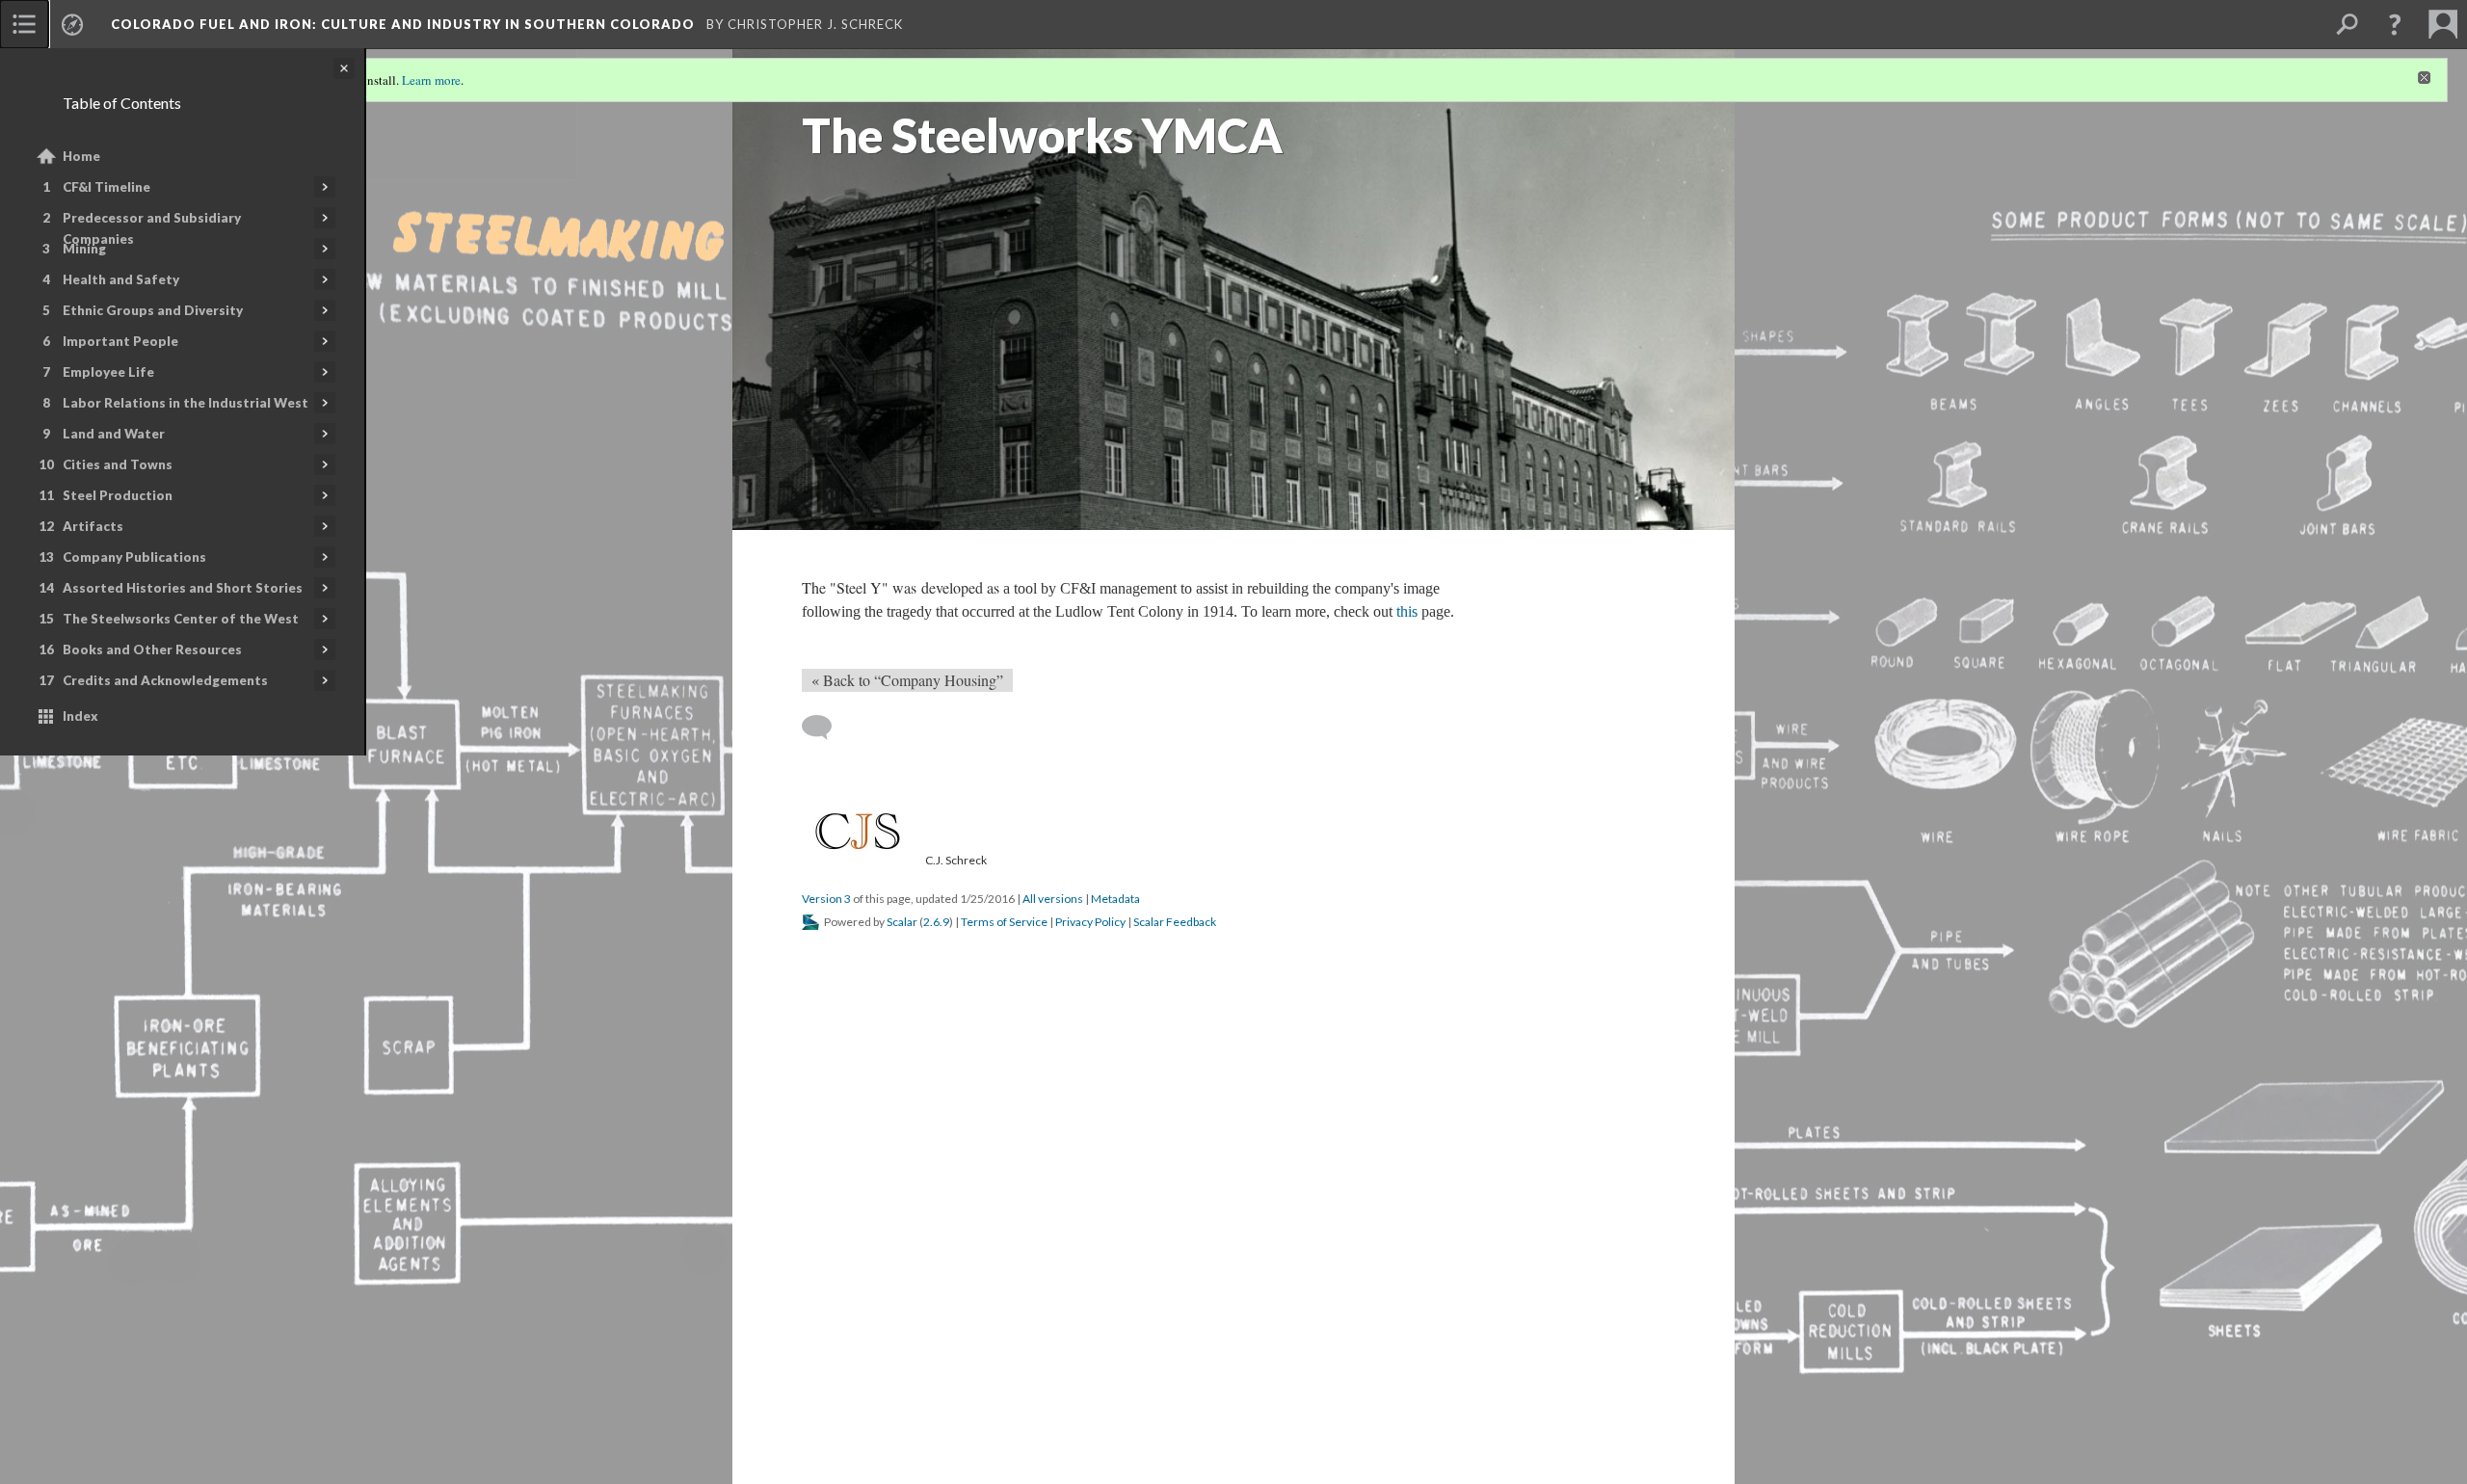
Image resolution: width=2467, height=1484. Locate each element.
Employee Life (108, 372)
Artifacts (93, 526)
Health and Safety (121, 279)
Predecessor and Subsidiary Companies (152, 228)
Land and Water (114, 434)
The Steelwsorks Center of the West (181, 619)
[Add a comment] (825, 728)
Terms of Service (1004, 922)
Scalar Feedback (1175, 922)
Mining (84, 249)
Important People (120, 341)
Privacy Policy (1090, 922)
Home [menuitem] (81, 156)
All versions (1053, 899)
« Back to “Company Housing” (907, 680)
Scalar (902, 922)
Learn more (431, 80)
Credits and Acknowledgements (165, 680)
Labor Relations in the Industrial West (186, 403)
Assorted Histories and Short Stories (183, 588)
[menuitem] (24, 24)
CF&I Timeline (106, 187)
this (1407, 611)
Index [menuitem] (80, 716)
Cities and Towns (118, 464)
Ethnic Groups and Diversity (153, 310)
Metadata (1115, 899)
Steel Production (118, 495)
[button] (2395, 24)
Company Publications (134, 557)
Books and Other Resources (152, 649)
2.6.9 (936, 922)
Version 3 (826, 899)
